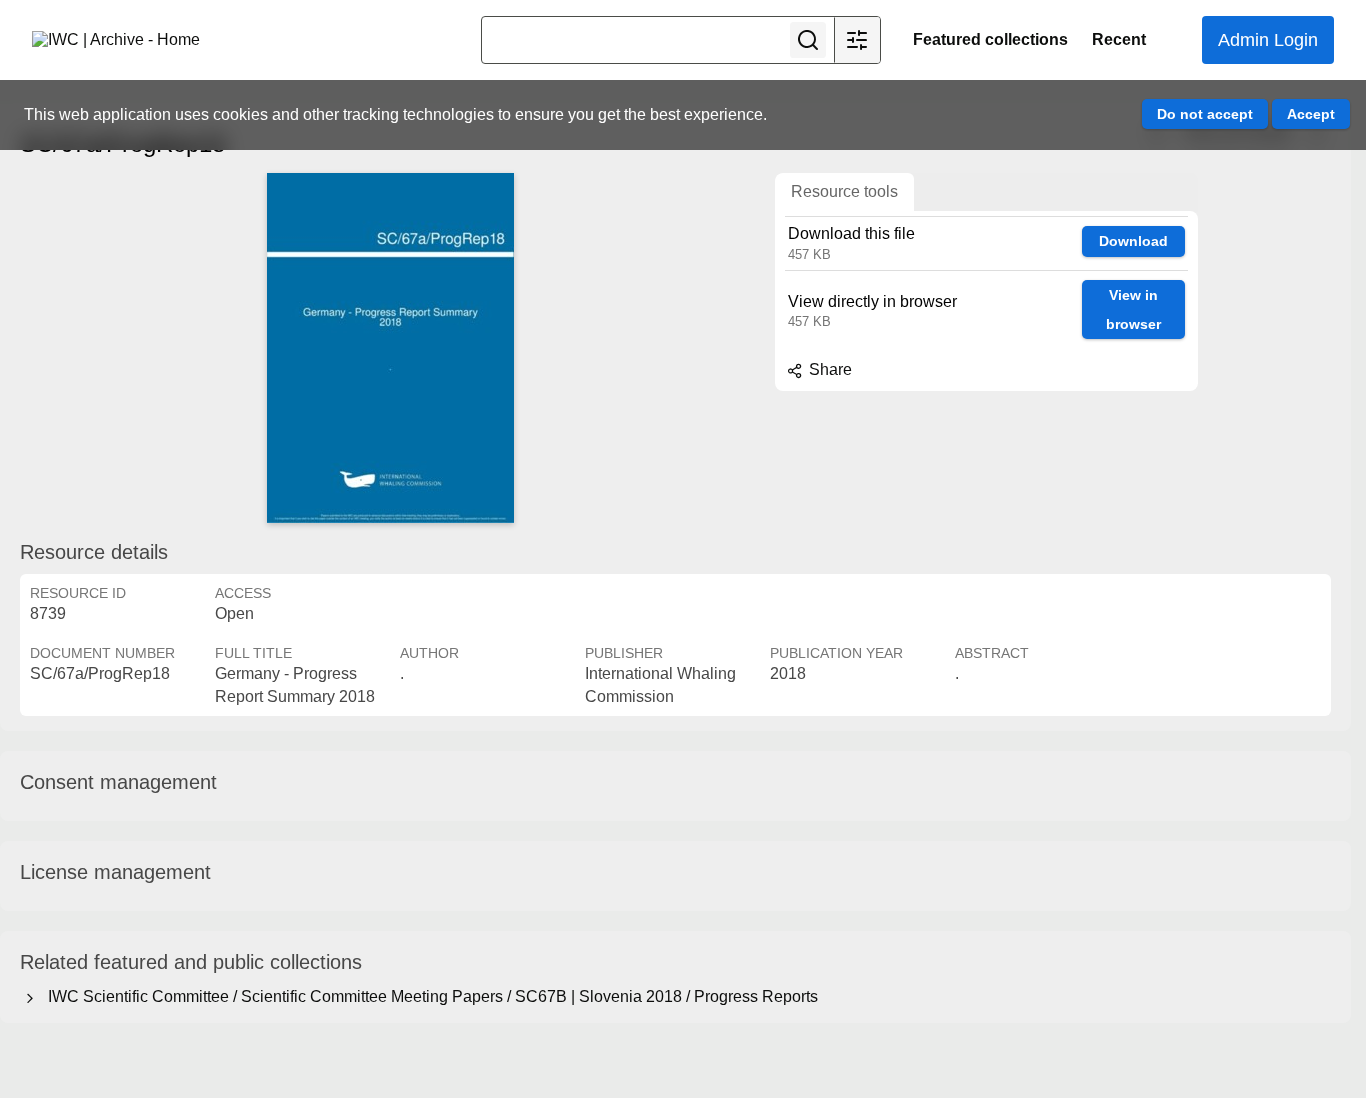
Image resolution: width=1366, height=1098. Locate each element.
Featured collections (990, 39)
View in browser (1133, 309)
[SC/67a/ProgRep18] (390, 348)
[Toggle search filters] (857, 40)
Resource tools (844, 191)
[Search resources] (808, 40)
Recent (1119, 39)
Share (828, 369)
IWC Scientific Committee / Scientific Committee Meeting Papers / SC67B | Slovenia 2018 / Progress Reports (429, 996)
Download (1133, 241)
